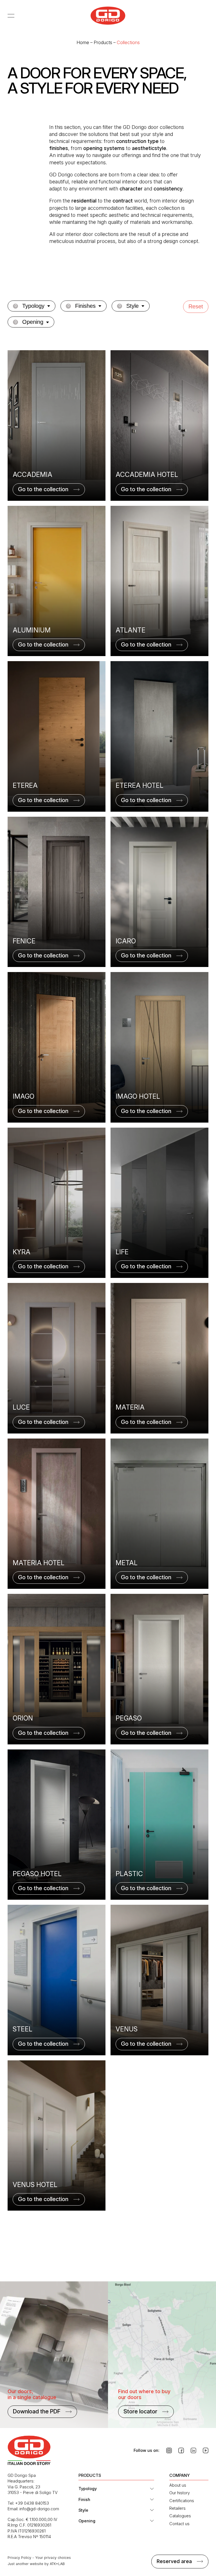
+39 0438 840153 (32, 2503)
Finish (84, 2499)
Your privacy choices (53, 2558)
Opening (87, 2521)
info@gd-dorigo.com (39, 2509)
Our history (180, 2493)
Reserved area (174, 2561)
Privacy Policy (19, 2558)
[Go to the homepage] (108, 16)
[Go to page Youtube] (206, 2450)
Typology (88, 2489)
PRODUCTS (90, 2475)
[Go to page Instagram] (169, 2450)
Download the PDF (37, 2411)
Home (83, 42)
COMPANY (180, 2475)
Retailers (177, 2508)
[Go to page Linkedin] (193, 2450)
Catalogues (180, 2516)
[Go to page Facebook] (181, 2450)
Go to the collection (43, 489)
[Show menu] (13, 15)
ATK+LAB (57, 2564)
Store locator (140, 2411)
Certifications (182, 2501)
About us (178, 2485)
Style (83, 2510)
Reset (196, 306)
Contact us (179, 2524)
